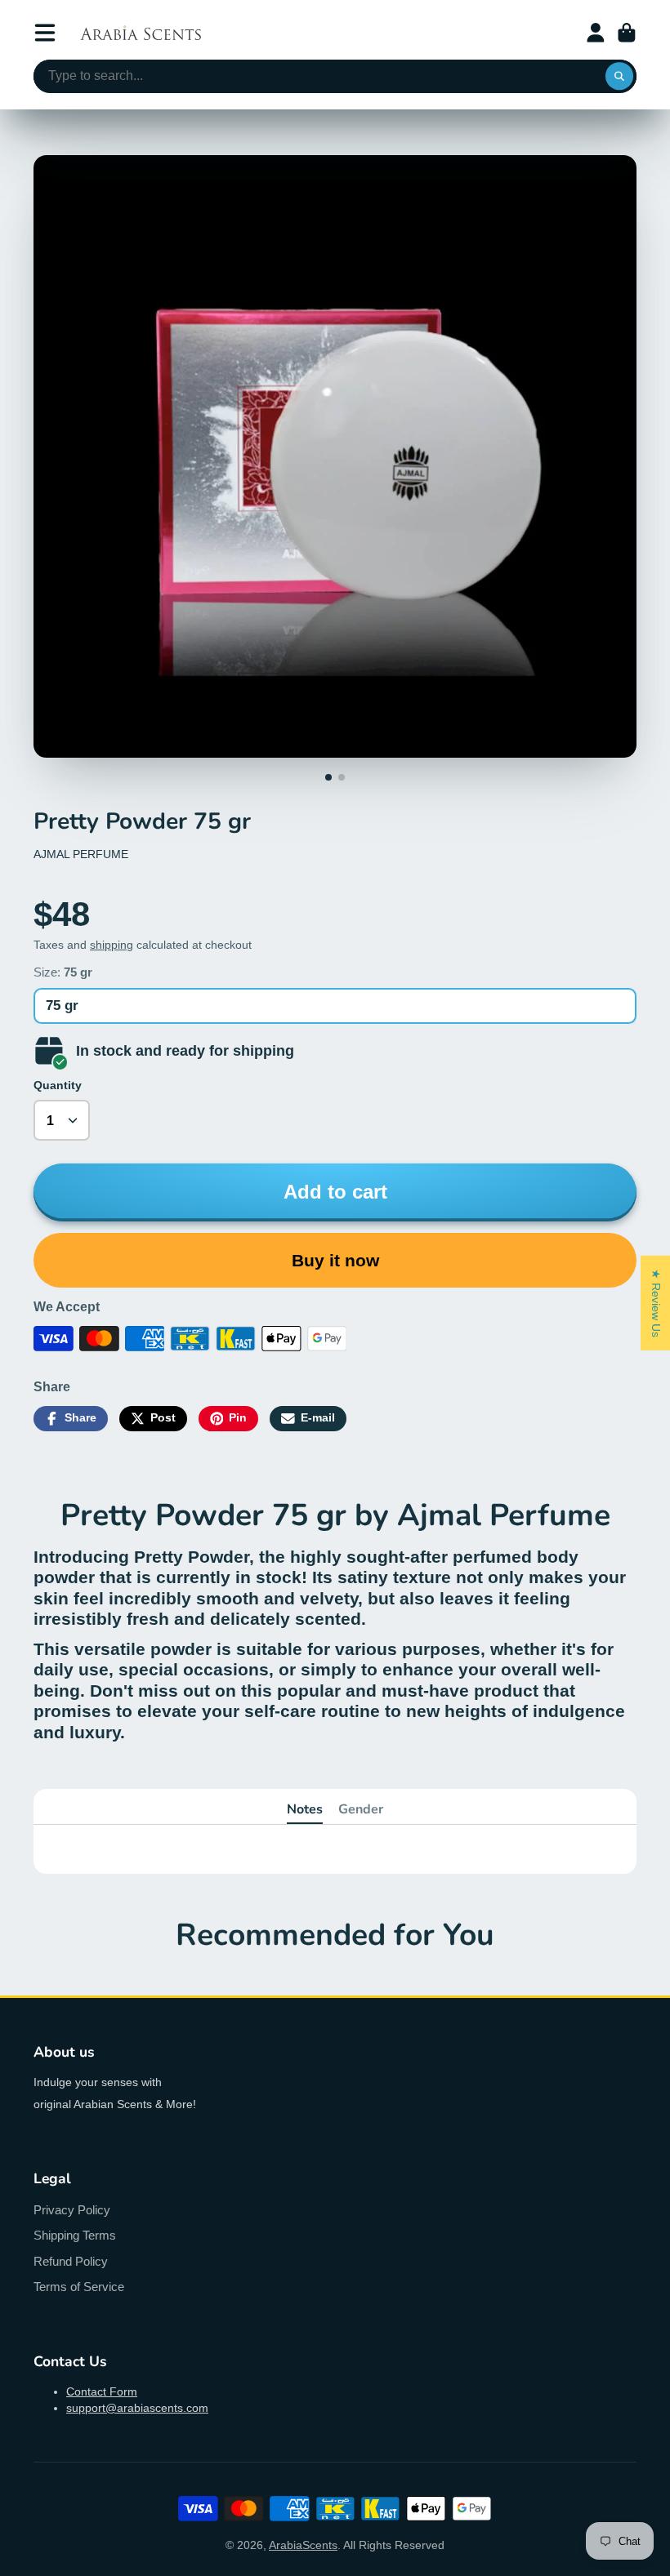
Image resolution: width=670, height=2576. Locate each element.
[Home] (141, 33)
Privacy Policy (72, 2210)
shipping (112, 945)
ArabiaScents (303, 2545)
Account (596, 33)
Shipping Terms (75, 2235)
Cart (627, 33)
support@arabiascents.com (137, 2408)
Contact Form (102, 2391)
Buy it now (335, 1260)
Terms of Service (79, 2287)
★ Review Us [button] (656, 1302)
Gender (361, 1809)
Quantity (58, 1085)
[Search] (619, 77)
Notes (305, 1809)
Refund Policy (71, 2261)
